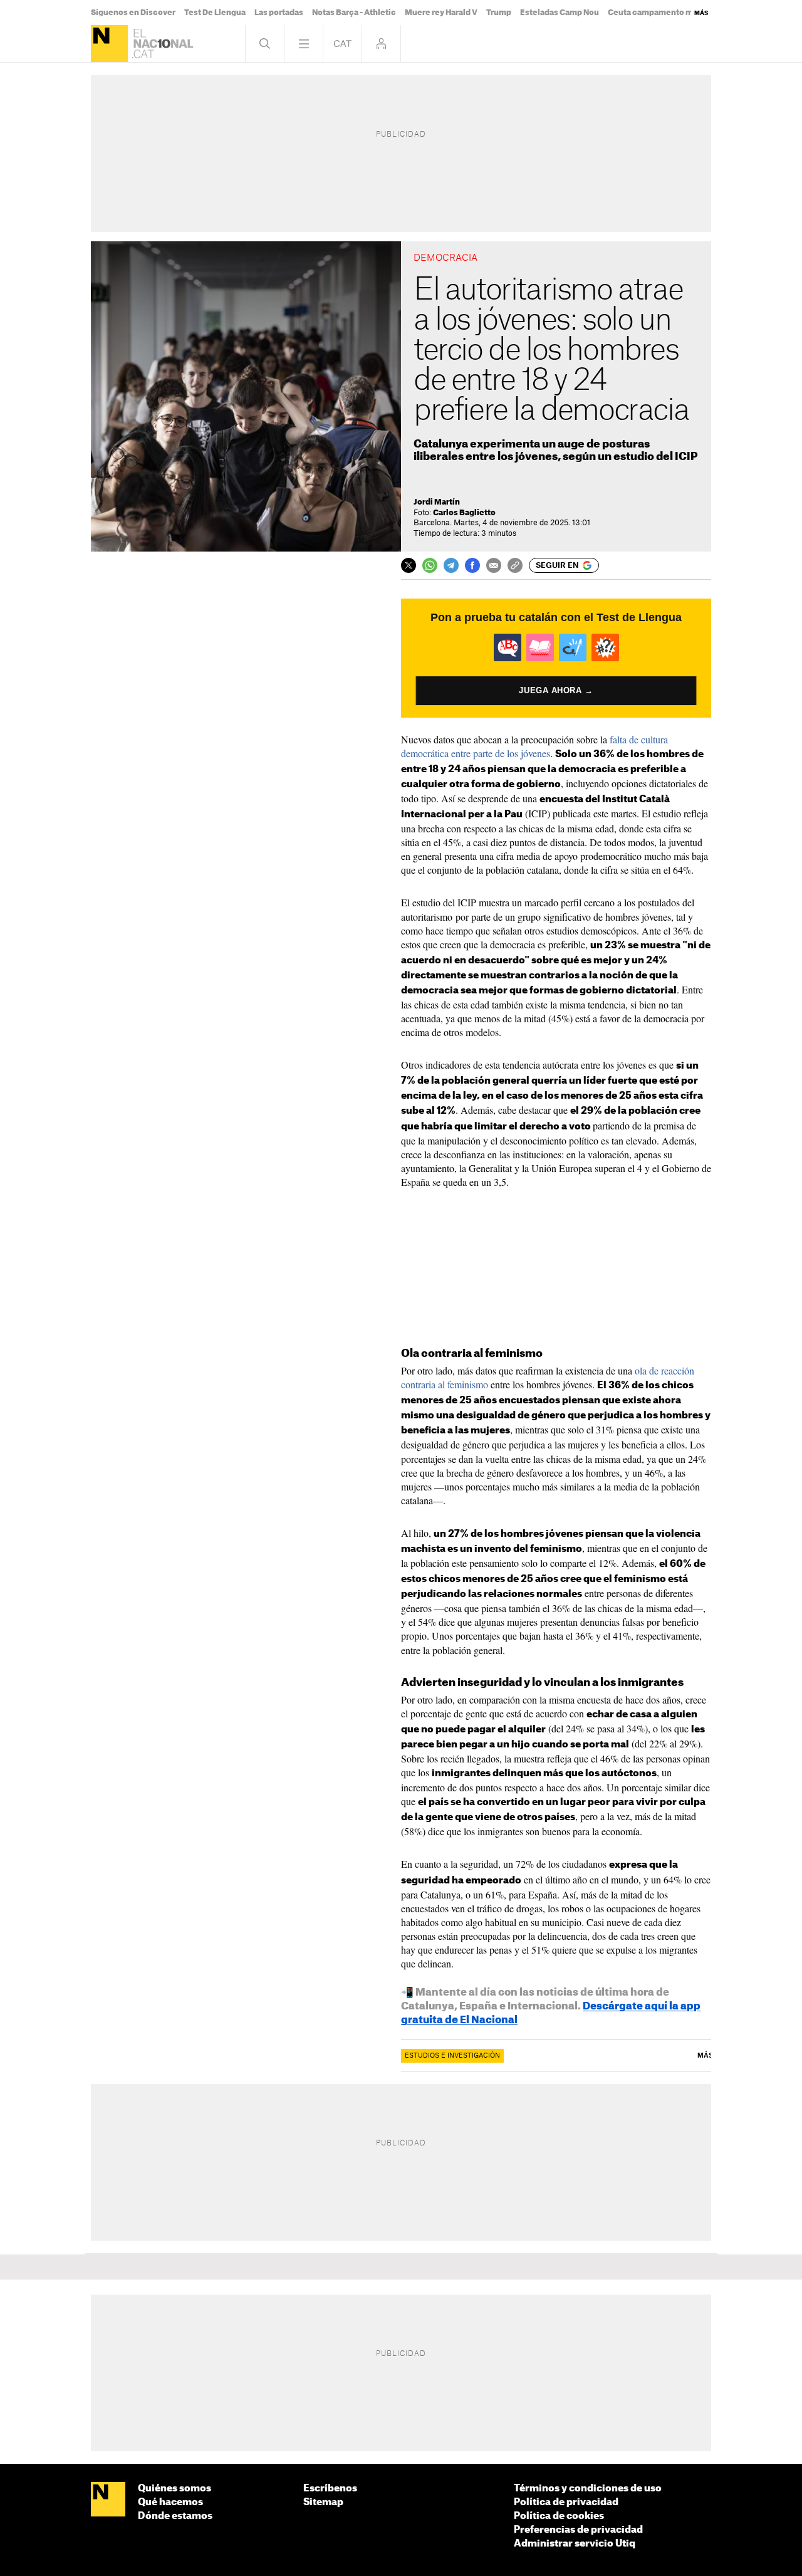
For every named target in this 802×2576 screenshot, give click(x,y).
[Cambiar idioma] (342, 44)
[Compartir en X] (409, 565)
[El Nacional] (109, 44)
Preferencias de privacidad (578, 2530)
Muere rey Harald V (441, 13)
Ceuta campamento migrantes (667, 13)
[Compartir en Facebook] (472, 565)
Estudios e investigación (452, 2056)
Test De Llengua (215, 13)
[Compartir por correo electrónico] (494, 565)
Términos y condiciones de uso (588, 2489)
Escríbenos (330, 2489)
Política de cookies (559, 2516)
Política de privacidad (566, 2502)
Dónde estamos (175, 2516)
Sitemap (323, 2502)
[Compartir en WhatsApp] (430, 565)
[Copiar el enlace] (515, 565)
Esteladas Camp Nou (560, 13)
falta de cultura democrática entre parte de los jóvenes (534, 746)
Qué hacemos (170, 2502)
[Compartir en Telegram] (451, 565)
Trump (499, 13)
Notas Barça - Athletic (354, 13)
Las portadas (279, 13)
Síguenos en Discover (133, 13)
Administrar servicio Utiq (575, 2544)
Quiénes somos (174, 2489)
